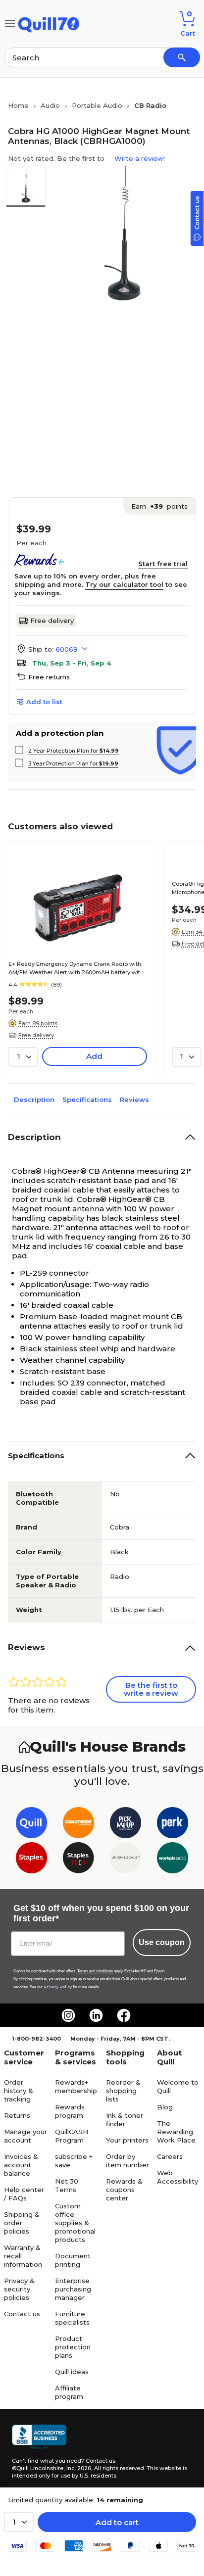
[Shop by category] (10, 23)
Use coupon (162, 1942)
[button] (182, 57)
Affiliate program (69, 2392)
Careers (170, 2156)
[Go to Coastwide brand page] (78, 1825)
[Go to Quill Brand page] (31, 1825)
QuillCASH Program (72, 2136)
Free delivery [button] (36, 1035)
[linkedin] (96, 2015)
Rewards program (70, 2111)
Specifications (87, 1099)
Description (34, 1099)
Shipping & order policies (22, 2223)
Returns (17, 2115)
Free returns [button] (49, 677)
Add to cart (117, 2522)
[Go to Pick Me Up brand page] (126, 1825)
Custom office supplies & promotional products (75, 2223)
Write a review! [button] (140, 158)
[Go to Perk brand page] (173, 1825)
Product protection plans (73, 2347)
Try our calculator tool (124, 584)
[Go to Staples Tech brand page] (78, 1860)
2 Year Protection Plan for (74, 751)
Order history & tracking (19, 2091)
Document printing (73, 2260)
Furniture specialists (72, 2318)
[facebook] (124, 2015)
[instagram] (68, 2015)
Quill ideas (72, 2372)
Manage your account (25, 2136)
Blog (165, 2107)
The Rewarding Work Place (176, 2132)
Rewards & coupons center (124, 2190)
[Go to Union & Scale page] (126, 1860)
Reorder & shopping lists (123, 2091)
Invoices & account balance (21, 2165)
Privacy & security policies (19, 2289)
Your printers (127, 2140)
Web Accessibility (178, 2177)
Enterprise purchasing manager (73, 2289)
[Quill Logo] (49, 23)
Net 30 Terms (67, 2185)
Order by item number (127, 2161)
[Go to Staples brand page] (31, 1860)
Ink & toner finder (125, 2120)
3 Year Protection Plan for (73, 763)
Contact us (22, 2314)
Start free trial (163, 564)
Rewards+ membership (76, 2086)
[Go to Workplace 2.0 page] (173, 1860)
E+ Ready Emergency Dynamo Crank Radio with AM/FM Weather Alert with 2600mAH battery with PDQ (76, 969)
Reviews (134, 1099)
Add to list (44, 702)
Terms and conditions (95, 1971)
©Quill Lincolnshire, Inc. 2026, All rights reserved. (78, 2468)
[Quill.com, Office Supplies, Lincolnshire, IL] (39, 2437)
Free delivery (52, 620)
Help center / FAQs (24, 2194)
